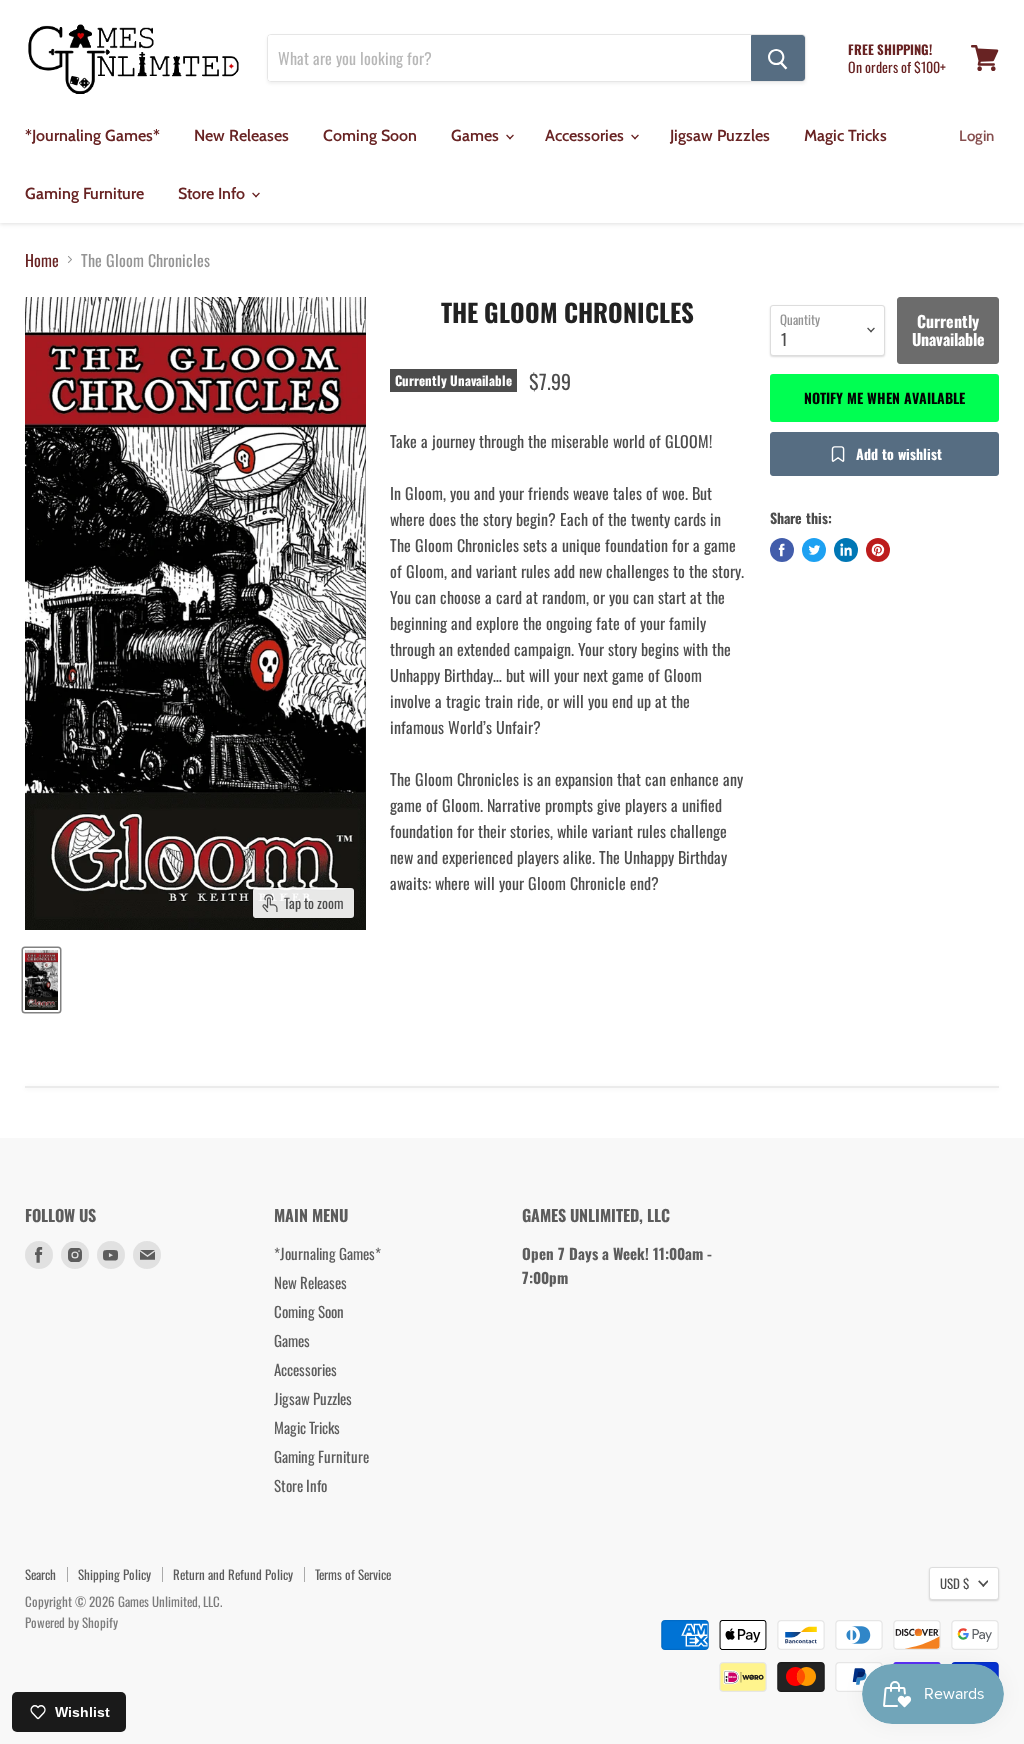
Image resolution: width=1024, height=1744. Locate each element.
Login (976, 136)
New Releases (241, 135)
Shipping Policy (114, 1574)
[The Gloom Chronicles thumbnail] (41, 980)
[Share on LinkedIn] (846, 550)
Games (477, 135)
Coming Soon (370, 135)
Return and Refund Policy (233, 1574)
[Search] (778, 58)
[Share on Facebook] (782, 550)
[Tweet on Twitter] (814, 550)
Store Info (213, 193)
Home (42, 260)
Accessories (586, 135)
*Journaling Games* (92, 135)
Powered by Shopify (71, 1622)
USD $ (954, 1583)
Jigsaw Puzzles (720, 135)
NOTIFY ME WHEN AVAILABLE (884, 397)
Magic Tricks (845, 135)
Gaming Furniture (84, 193)
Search (40, 1574)
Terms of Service (353, 1574)
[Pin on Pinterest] (878, 550)
